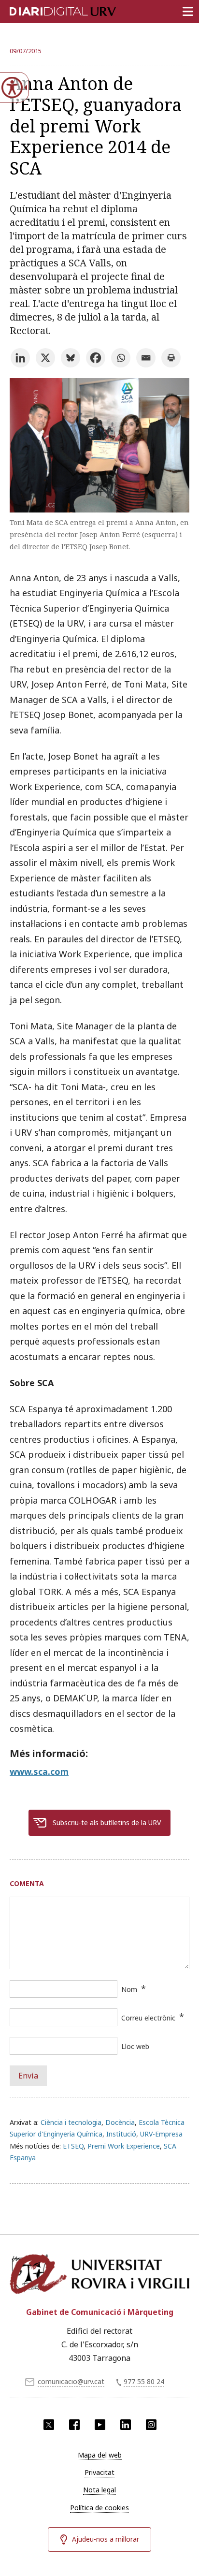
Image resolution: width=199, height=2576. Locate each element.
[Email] (146, 358)
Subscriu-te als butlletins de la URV (107, 1822)
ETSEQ (73, 2146)
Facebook (74, 2425)
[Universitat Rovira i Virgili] (99, 2275)
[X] (45, 358)
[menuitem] (99, 2455)
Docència (120, 2122)
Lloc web (135, 2046)
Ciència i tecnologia (71, 2122)
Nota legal (99, 2490)
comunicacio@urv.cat (71, 2381)
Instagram (151, 2425)
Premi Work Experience (124, 2146)
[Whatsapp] (121, 358)
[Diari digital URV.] (51, 10)
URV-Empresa (161, 2134)
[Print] (171, 358)
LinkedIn (126, 2425)
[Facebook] (96, 358)
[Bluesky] (71, 358)
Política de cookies (99, 2508)
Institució (121, 2134)
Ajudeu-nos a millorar (106, 2539)
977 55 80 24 (144, 2381)
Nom (129, 1989)
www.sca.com (39, 1771)
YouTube (100, 2425)
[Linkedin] (20, 358)
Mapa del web (100, 2455)
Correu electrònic (148, 2018)
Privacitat (99, 2472)
